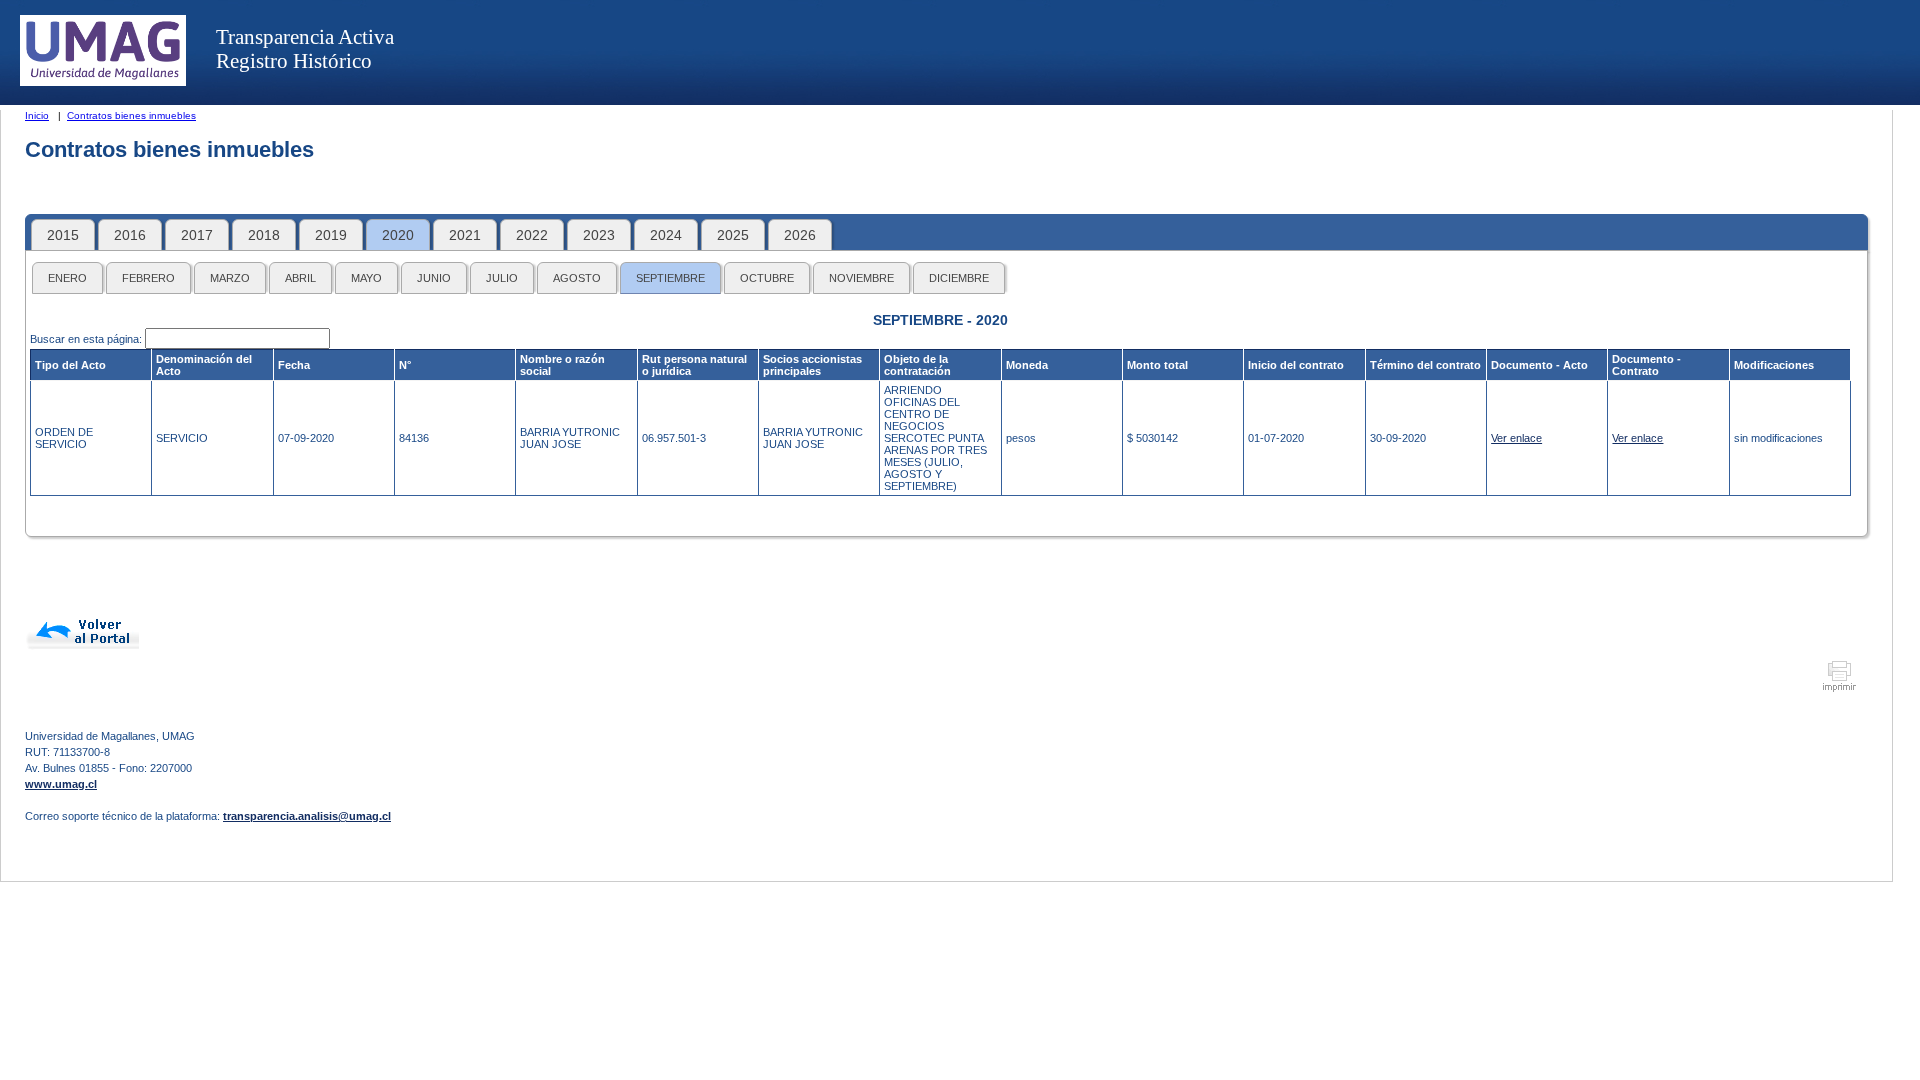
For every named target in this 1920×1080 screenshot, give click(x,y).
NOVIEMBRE (861, 278)
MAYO (366, 278)
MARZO (230, 278)
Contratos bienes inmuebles (131, 115)
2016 (130, 235)
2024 (666, 235)
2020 (398, 235)
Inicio (37, 115)
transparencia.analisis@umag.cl (307, 816)
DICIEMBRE (959, 278)
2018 (264, 235)
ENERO (67, 278)
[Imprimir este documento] (1839, 689)
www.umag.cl (61, 784)
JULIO (502, 278)
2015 (63, 235)
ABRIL (300, 278)
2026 (800, 235)
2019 (331, 235)
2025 (733, 235)
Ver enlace (1516, 438)
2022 (532, 235)
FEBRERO (148, 278)
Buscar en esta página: (87, 339)
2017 (197, 235)
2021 (465, 235)
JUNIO (434, 278)
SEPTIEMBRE (670, 278)
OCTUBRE (767, 278)
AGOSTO (577, 278)
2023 (599, 235)
